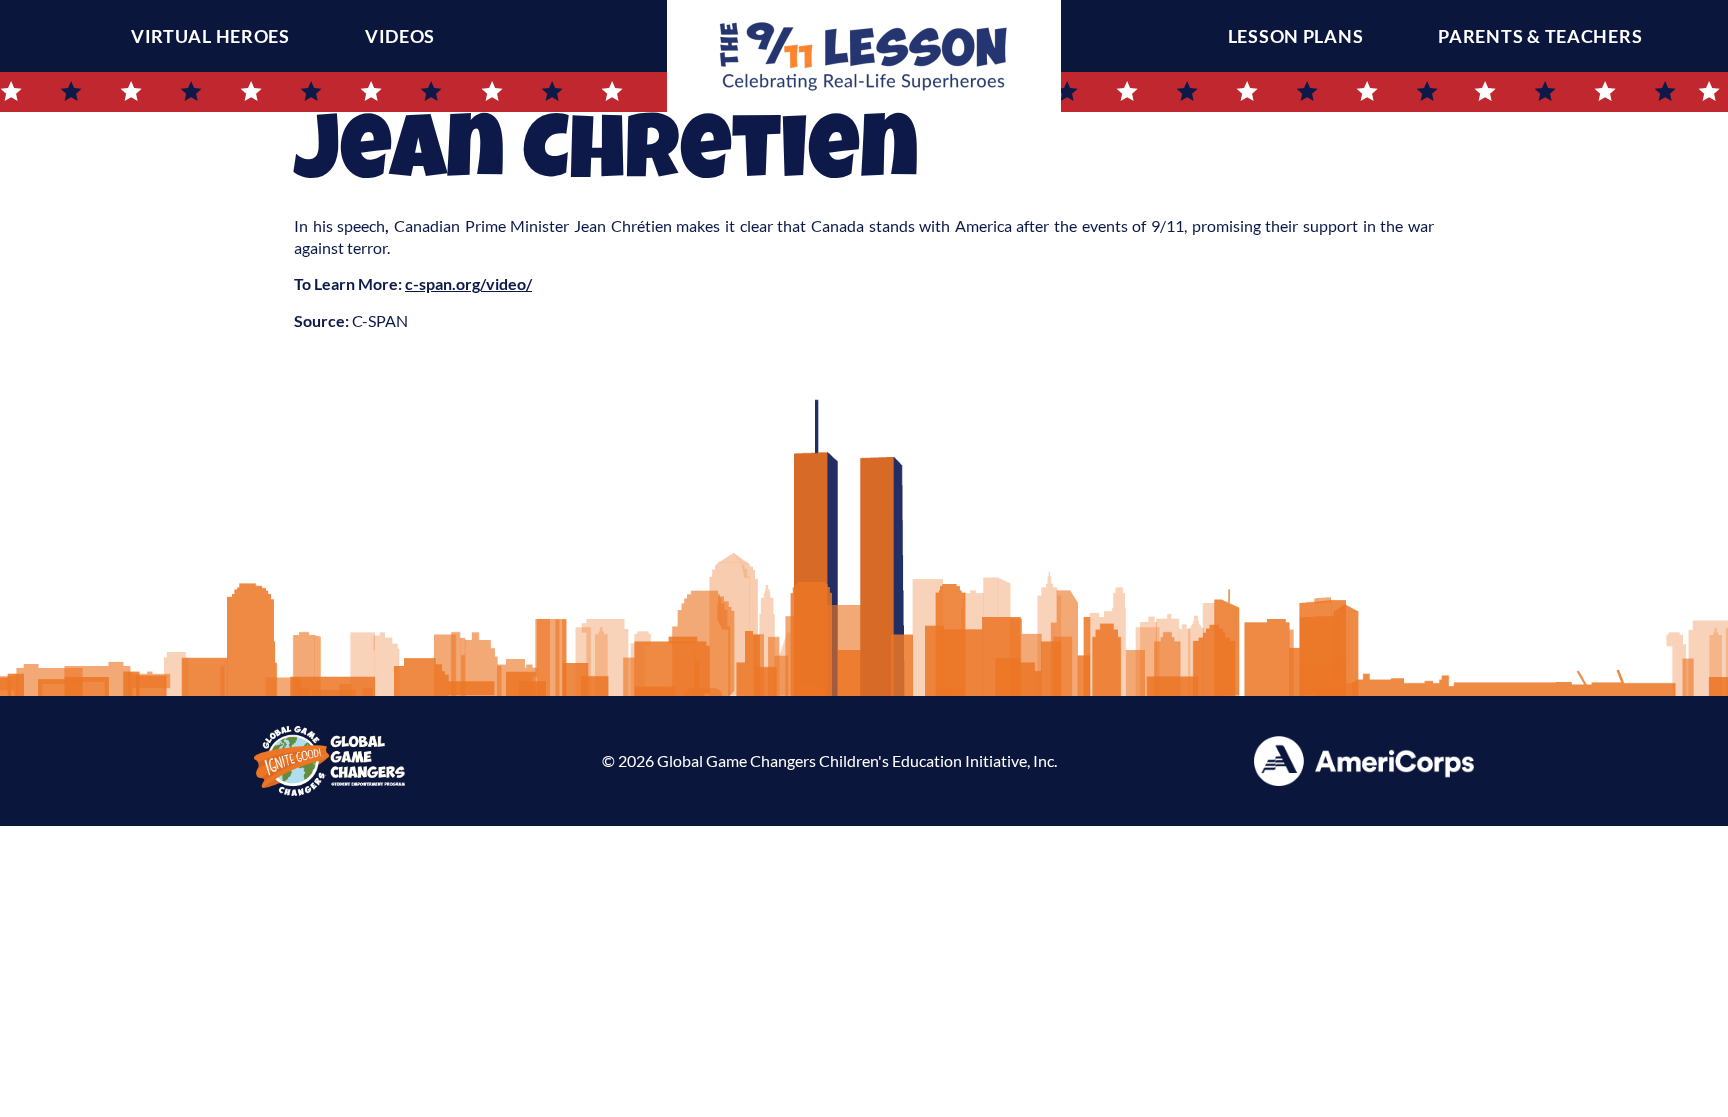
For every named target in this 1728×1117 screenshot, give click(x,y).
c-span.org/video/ (468, 283)
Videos (400, 36)
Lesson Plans (1296, 36)
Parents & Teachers (1540, 36)
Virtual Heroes (210, 36)
